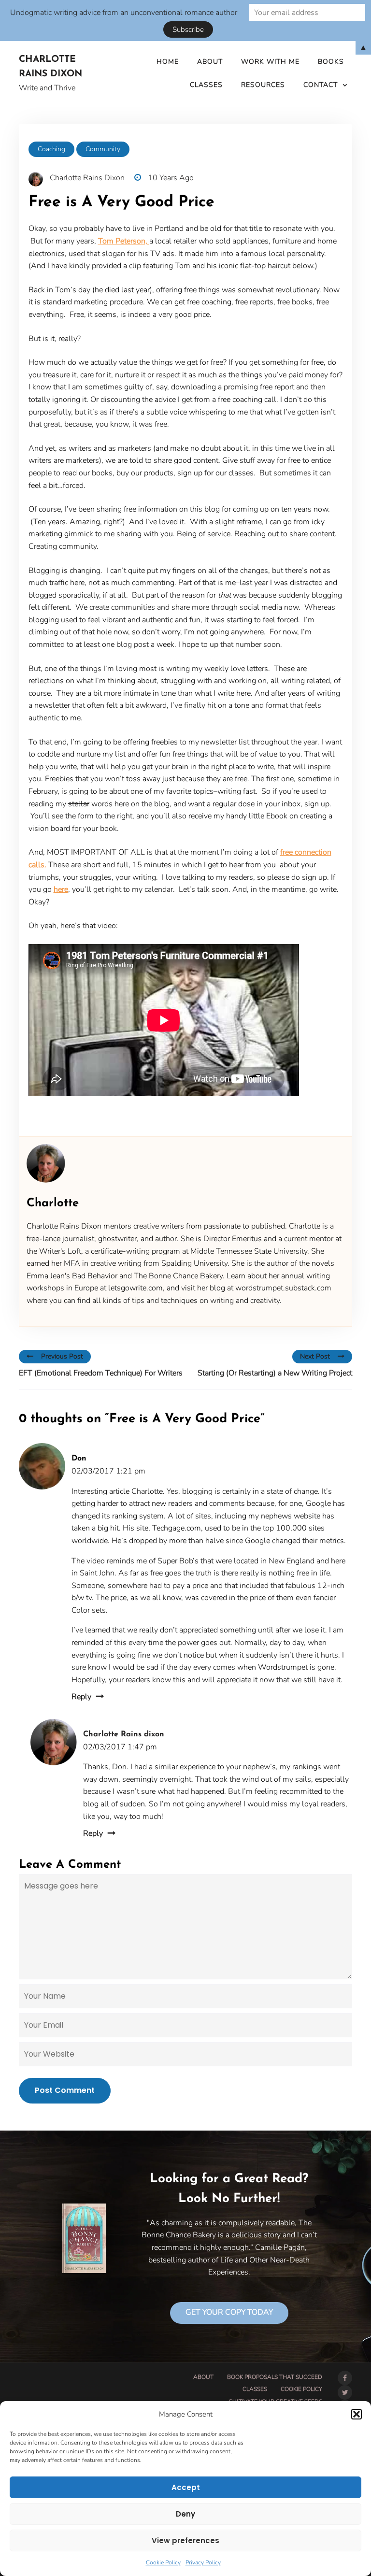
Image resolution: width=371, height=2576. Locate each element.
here (61, 889)
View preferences (185, 2540)
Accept (186, 2487)
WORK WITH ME (270, 62)
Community (103, 149)
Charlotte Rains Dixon (50, 67)
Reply (81, 1697)
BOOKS (331, 62)
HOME (168, 62)
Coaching (51, 149)
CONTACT (321, 85)
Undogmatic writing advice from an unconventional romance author (124, 13)
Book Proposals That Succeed (275, 2377)
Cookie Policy (163, 2562)
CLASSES (206, 85)
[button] (357, 2414)
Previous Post (62, 1356)
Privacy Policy (203, 2562)
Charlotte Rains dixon (124, 1734)
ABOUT (210, 62)
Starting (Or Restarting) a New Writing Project (275, 1373)
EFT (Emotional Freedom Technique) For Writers (101, 1373)
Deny (185, 2514)
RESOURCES (263, 85)
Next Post (315, 1356)
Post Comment (65, 2090)
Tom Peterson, (124, 241)
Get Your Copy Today (229, 2312)
